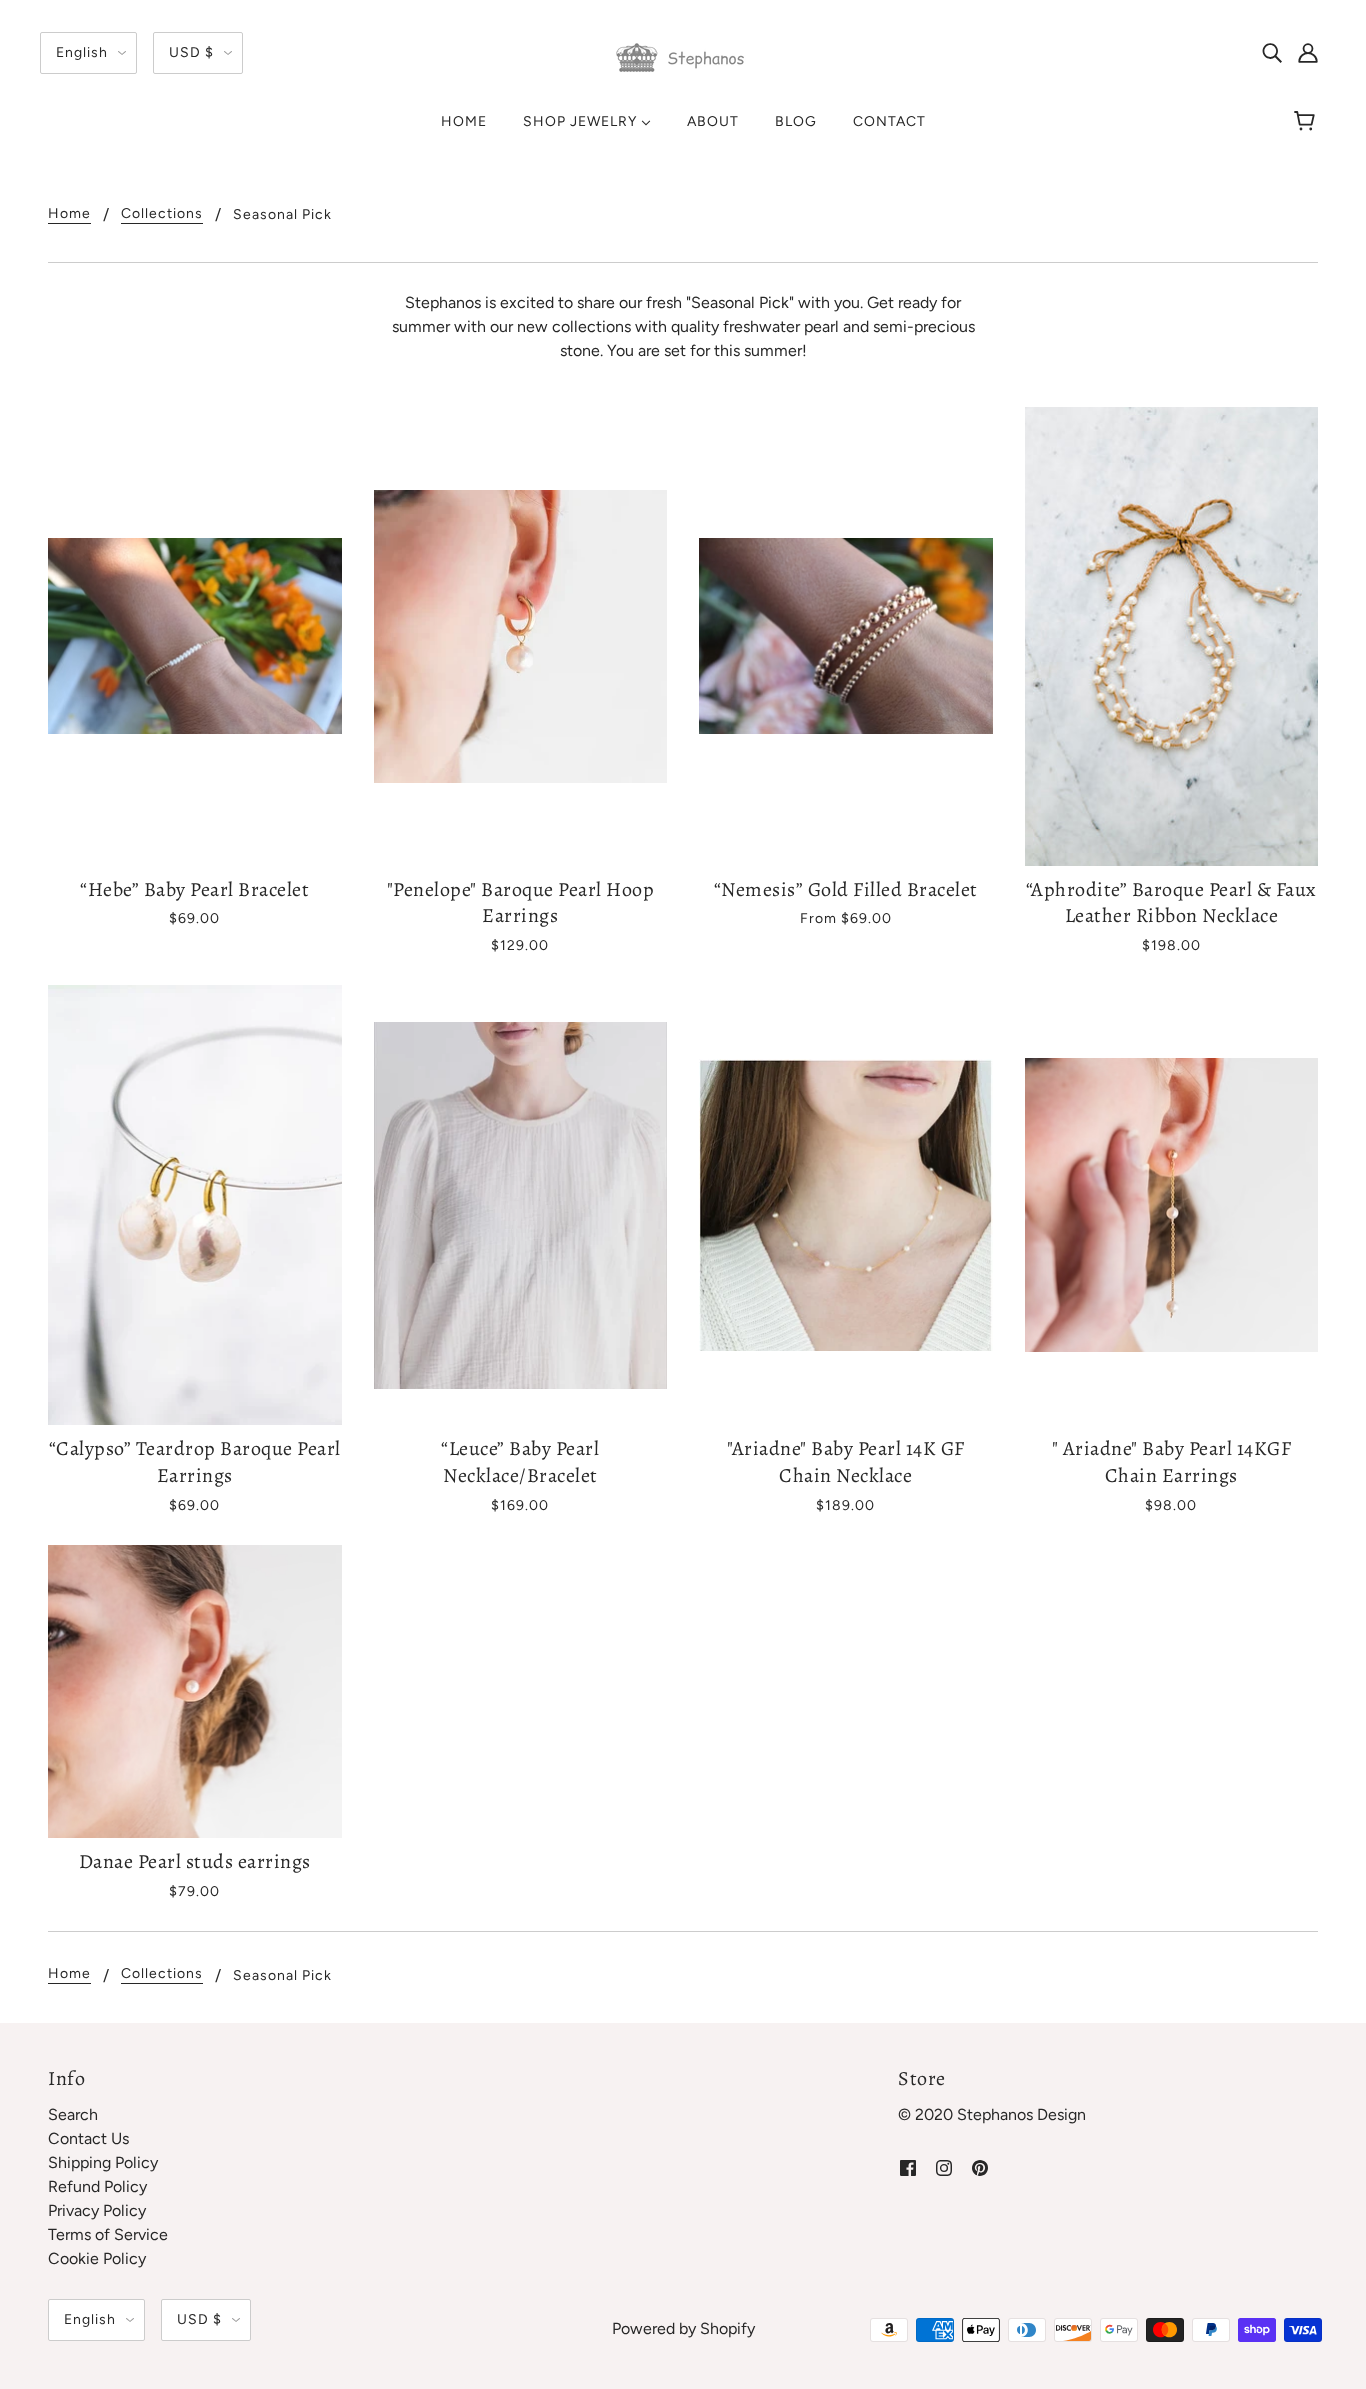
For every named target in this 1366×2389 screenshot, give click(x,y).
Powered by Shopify (683, 2328)
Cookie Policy (97, 2258)
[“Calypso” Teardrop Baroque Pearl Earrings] (195, 1205)
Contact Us (88, 2138)
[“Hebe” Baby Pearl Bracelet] (195, 636)
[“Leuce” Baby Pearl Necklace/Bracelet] (521, 1205)
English (82, 52)
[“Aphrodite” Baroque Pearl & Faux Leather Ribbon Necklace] (1172, 636)
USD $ (191, 52)
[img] (1272, 52)
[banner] (683, 56)
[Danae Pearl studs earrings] (195, 1692)
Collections (162, 214)
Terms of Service (108, 2234)
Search (73, 2114)
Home (69, 214)
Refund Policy (97, 2186)
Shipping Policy (103, 2162)
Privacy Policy (97, 2210)
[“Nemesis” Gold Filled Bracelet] (846, 636)
